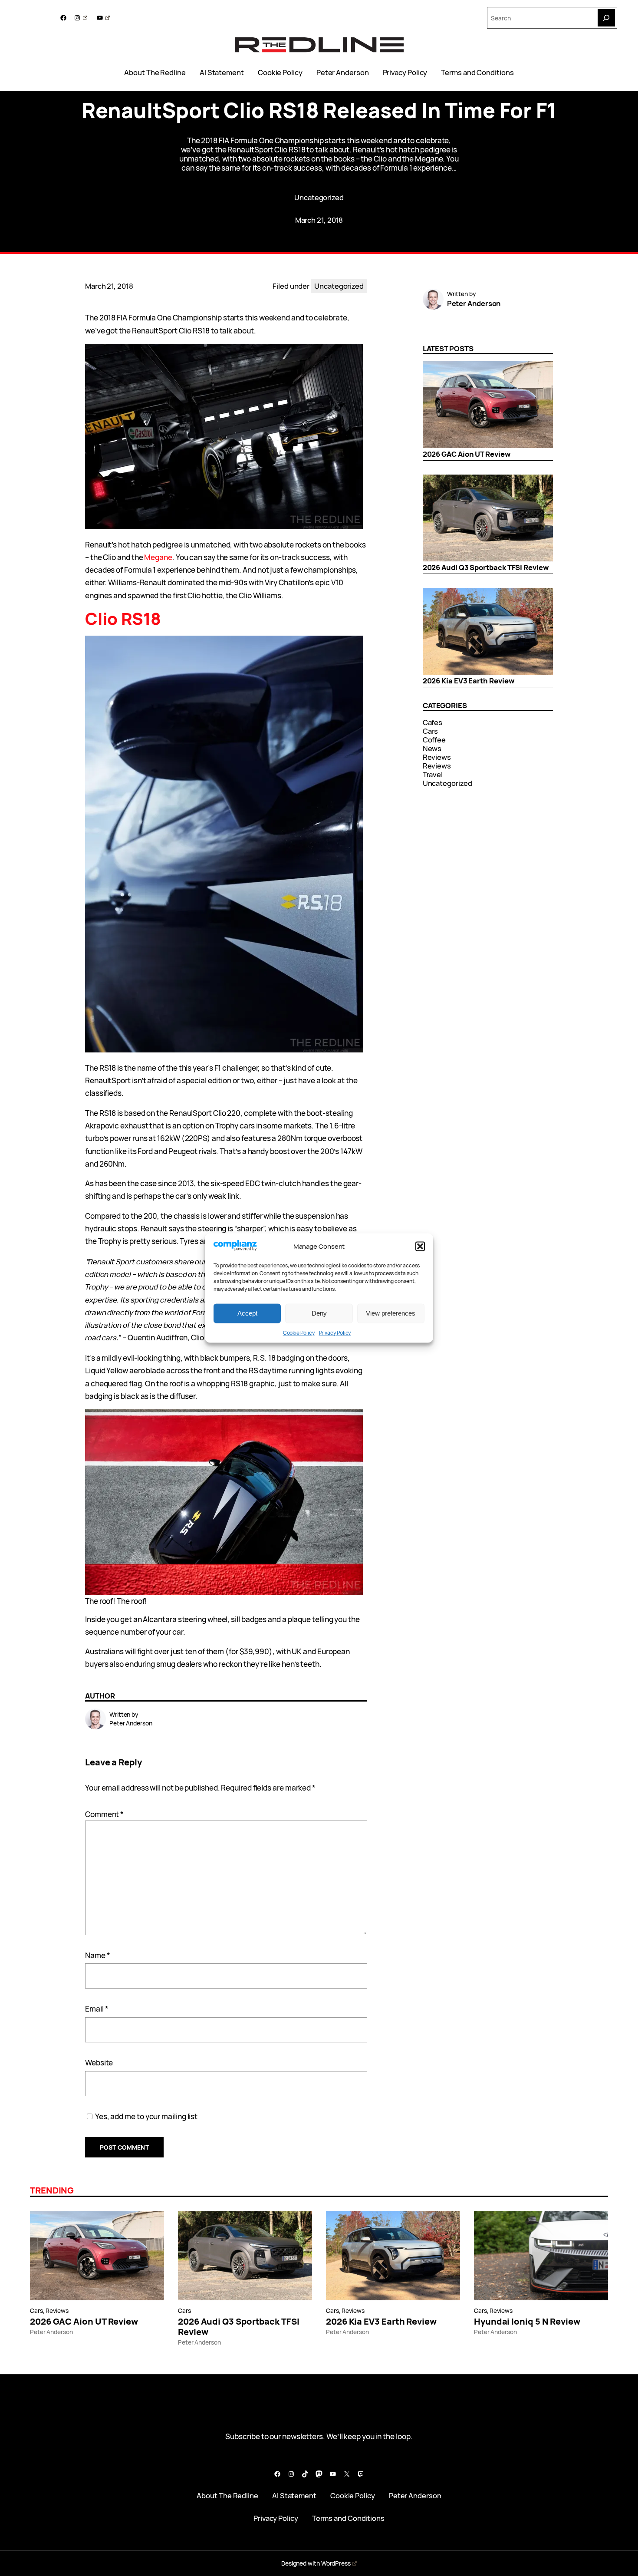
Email (97, 2009)
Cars (431, 731)
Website (99, 2063)
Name (98, 1955)
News (432, 748)
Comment (104, 1814)
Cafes (433, 722)
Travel (433, 774)
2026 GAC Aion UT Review (467, 454)
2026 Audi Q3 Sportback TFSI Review (486, 567)
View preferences (391, 1313)
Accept (247, 1313)
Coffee (434, 740)
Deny (319, 1313)
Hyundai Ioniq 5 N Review (527, 2322)
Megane (158, 557)
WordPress (336, 2563)
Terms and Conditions (477, 73)
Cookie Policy (299, 1332)
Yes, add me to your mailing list (146, 2116)
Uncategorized (319, 197)
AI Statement (222, 73)
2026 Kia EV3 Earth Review (469, 681)
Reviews (437, 757)
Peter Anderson (343, 73)
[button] (420, 1246)
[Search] (606, 18)
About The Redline (155, 73)
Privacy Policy (335, 1332)
